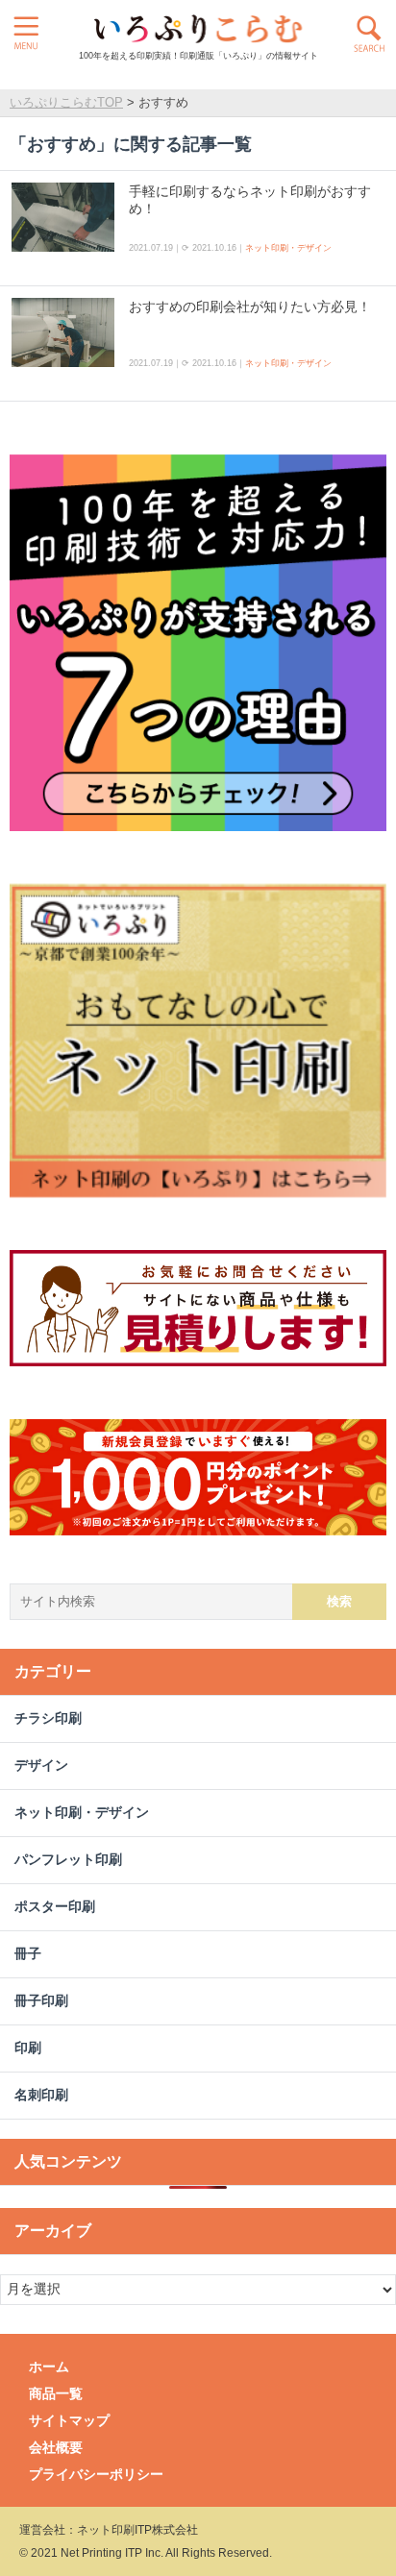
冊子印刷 (41, 2001)
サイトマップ (69, 2420)
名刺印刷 (41, 2095)
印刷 (28, 2048)
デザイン (41, 1766)
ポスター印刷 (55, 1907)
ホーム (49, 2367)
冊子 (28, 1954)
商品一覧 (56, 2393)
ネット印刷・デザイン (288, 248)
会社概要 (56, 2447)
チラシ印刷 (48, 1718)
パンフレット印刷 (68, 1860)
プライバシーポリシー (96, 2474)
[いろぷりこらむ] (198, 29)
